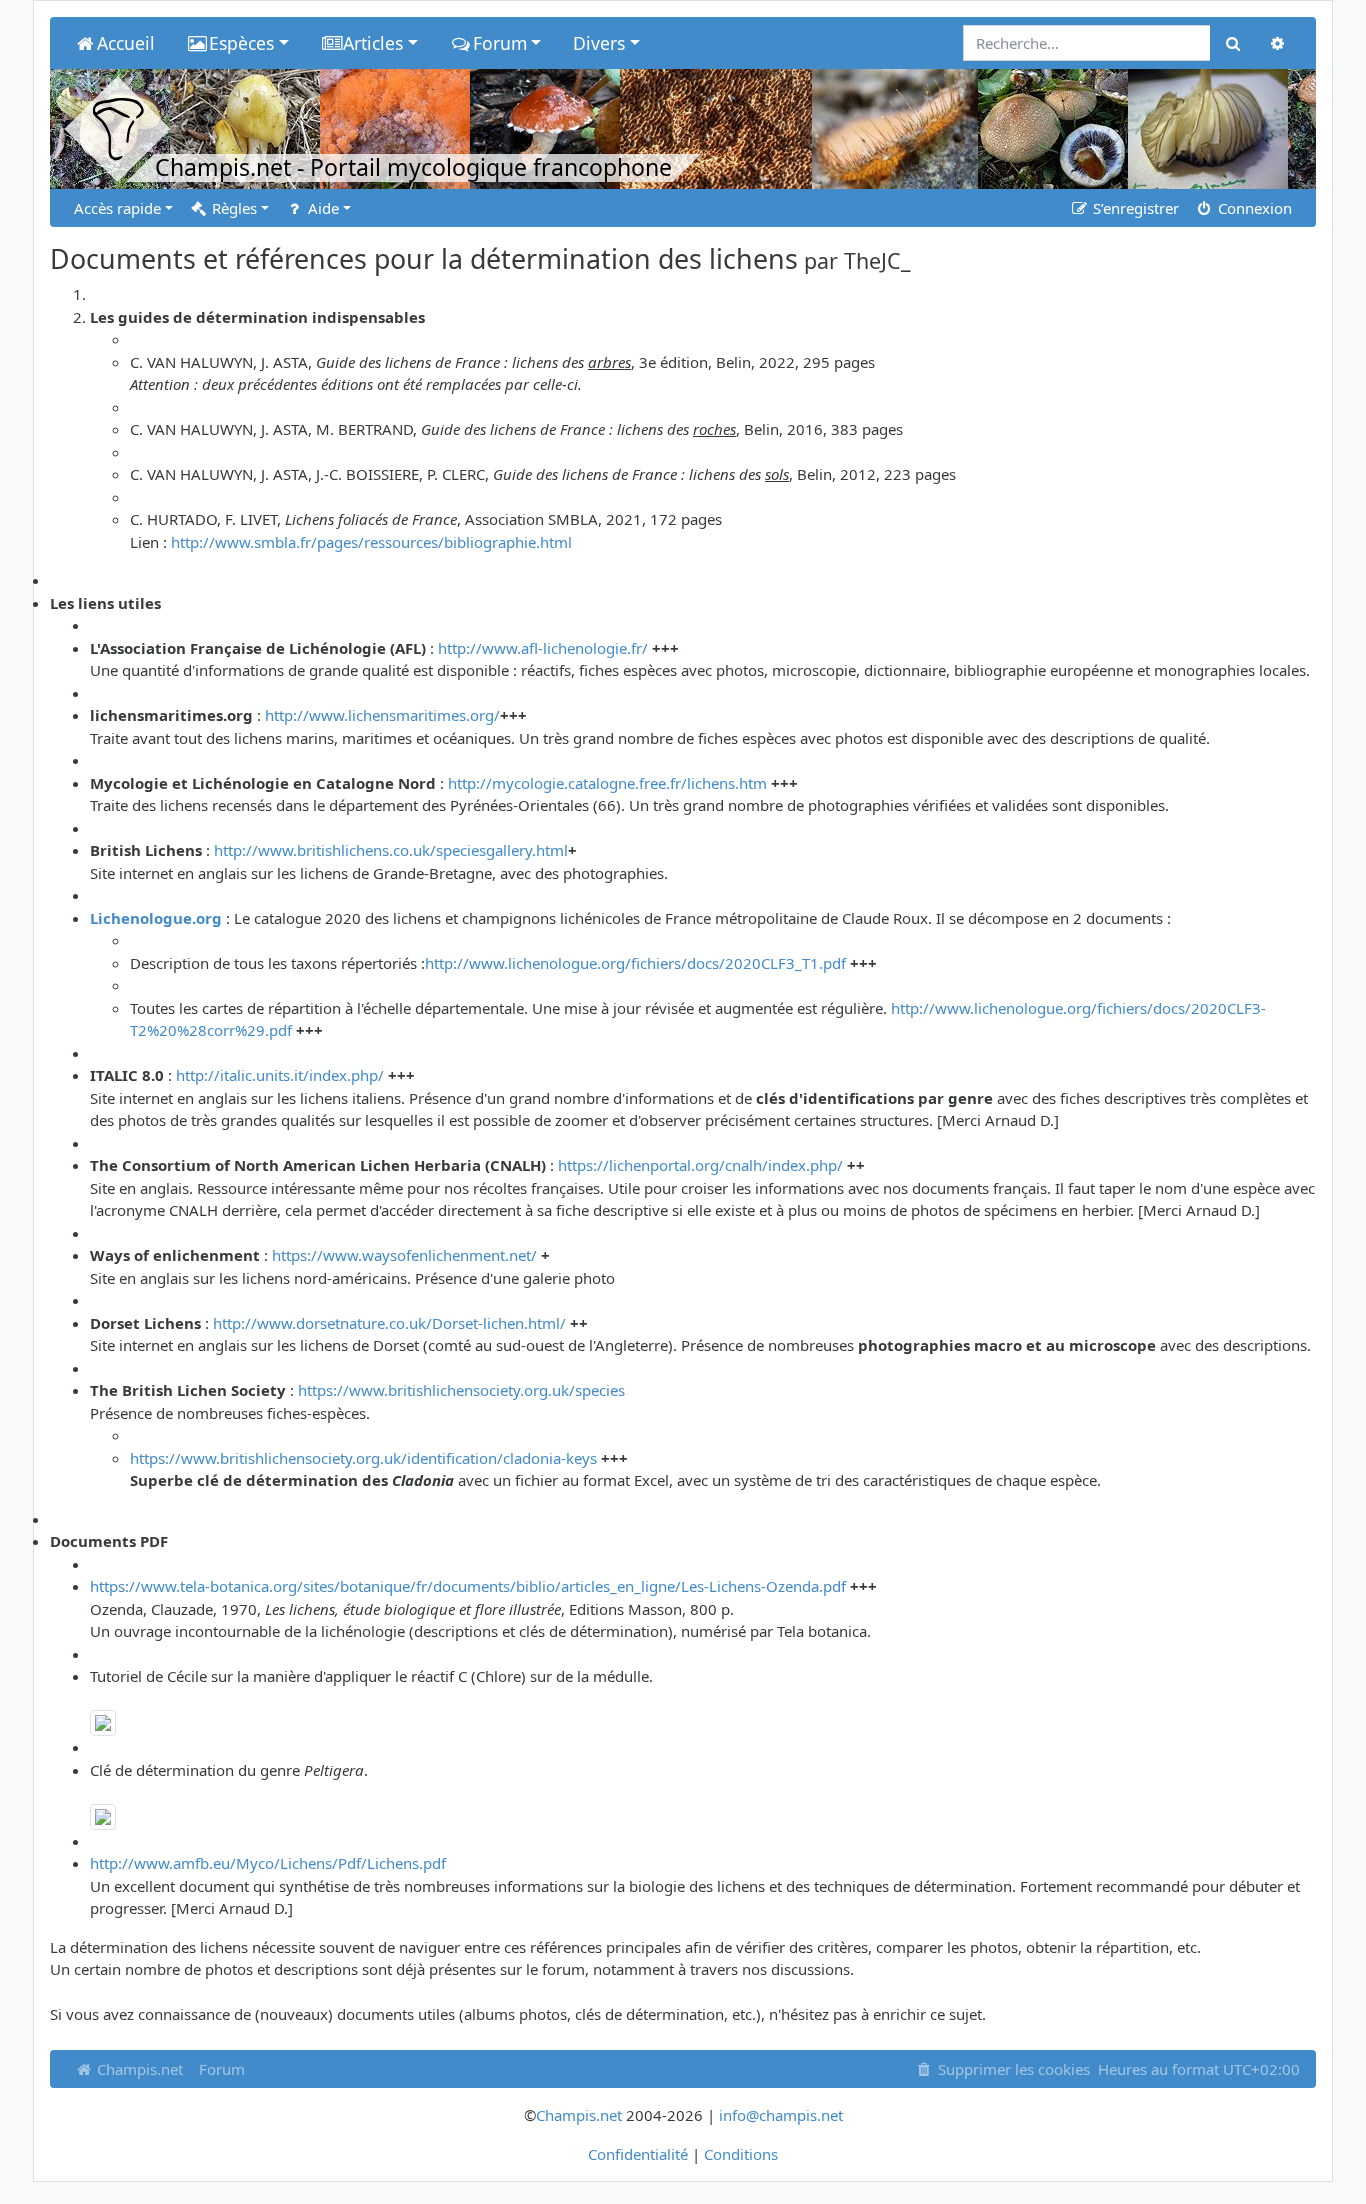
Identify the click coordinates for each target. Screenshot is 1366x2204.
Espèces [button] (241, 43)
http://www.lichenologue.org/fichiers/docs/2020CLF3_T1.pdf (635, 963)
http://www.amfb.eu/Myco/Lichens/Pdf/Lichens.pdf (268, 1863)
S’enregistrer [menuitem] (1134, 208)
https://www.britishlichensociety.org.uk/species (461, 1390)
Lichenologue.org (156, 918)
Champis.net (138, 2069)
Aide (321, 208)
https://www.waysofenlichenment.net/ (404, 1255)
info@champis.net (781, 2115)
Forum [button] (500, 43)
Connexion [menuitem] (1253, 208)
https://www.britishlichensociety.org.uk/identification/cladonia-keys (363, 1458)
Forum (222, 2069)
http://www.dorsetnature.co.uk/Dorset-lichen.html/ (389, 1323)
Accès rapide (117, 208)
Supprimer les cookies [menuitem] (1012, 2069)
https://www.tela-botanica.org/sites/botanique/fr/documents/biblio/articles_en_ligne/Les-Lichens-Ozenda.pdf (468, 1586)
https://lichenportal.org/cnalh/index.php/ (700, 1165)
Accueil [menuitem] (126, 43)
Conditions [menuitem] (741, 2154)
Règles (232, 208)
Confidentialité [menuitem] (638, 2154)
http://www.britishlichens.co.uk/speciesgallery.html (391, 850)
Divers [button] (599, 43)
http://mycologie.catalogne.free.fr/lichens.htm (607, 783)
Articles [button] (373, 43)
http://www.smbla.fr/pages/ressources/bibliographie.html (371, 542)
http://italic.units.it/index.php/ (280, 1075)
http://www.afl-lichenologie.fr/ (543, 648)
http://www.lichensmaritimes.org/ (382, 715)
